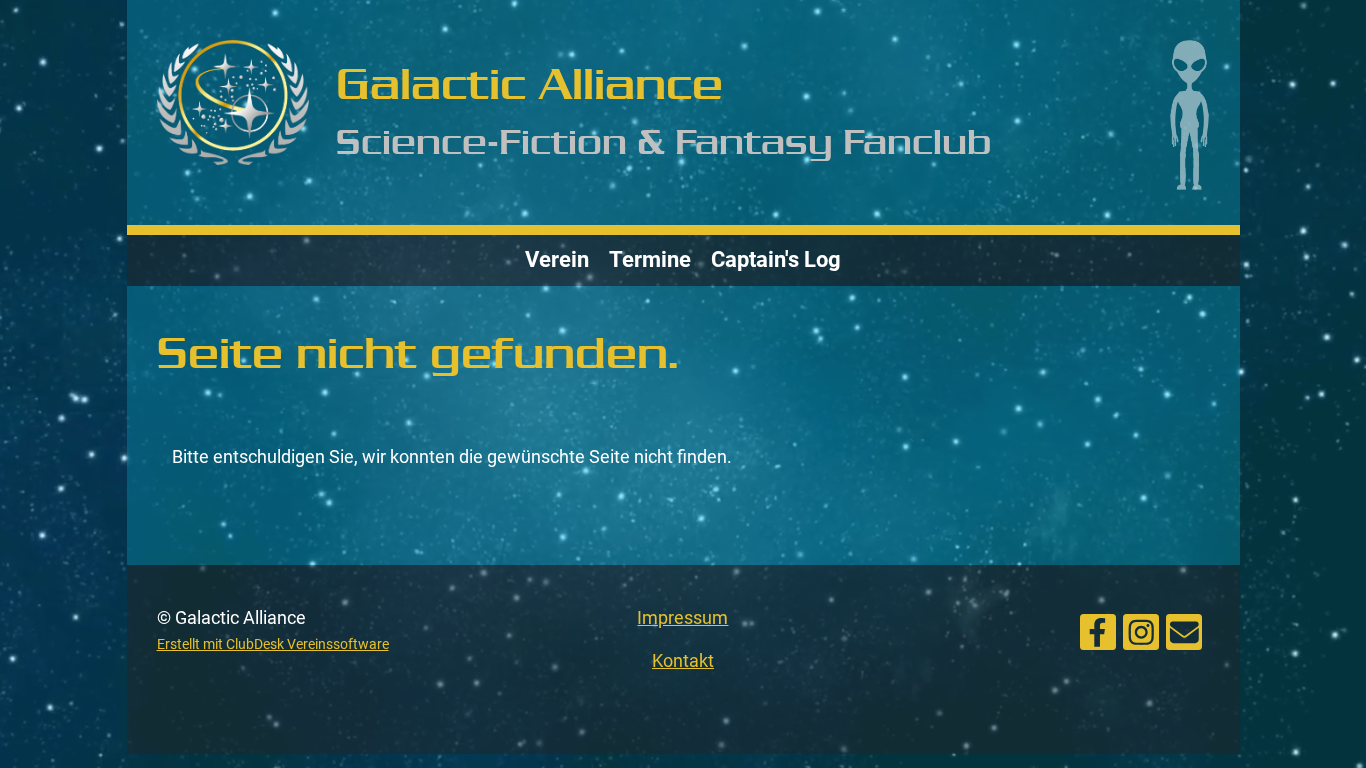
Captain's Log (776, 259)
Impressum (682, 617)
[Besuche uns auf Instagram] (1141, 630)
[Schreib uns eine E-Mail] (1184, 630)
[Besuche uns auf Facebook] (1098, 630)
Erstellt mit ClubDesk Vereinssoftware (273, 644)
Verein (557, 259)
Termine (650, 259)
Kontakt (683, 660)
